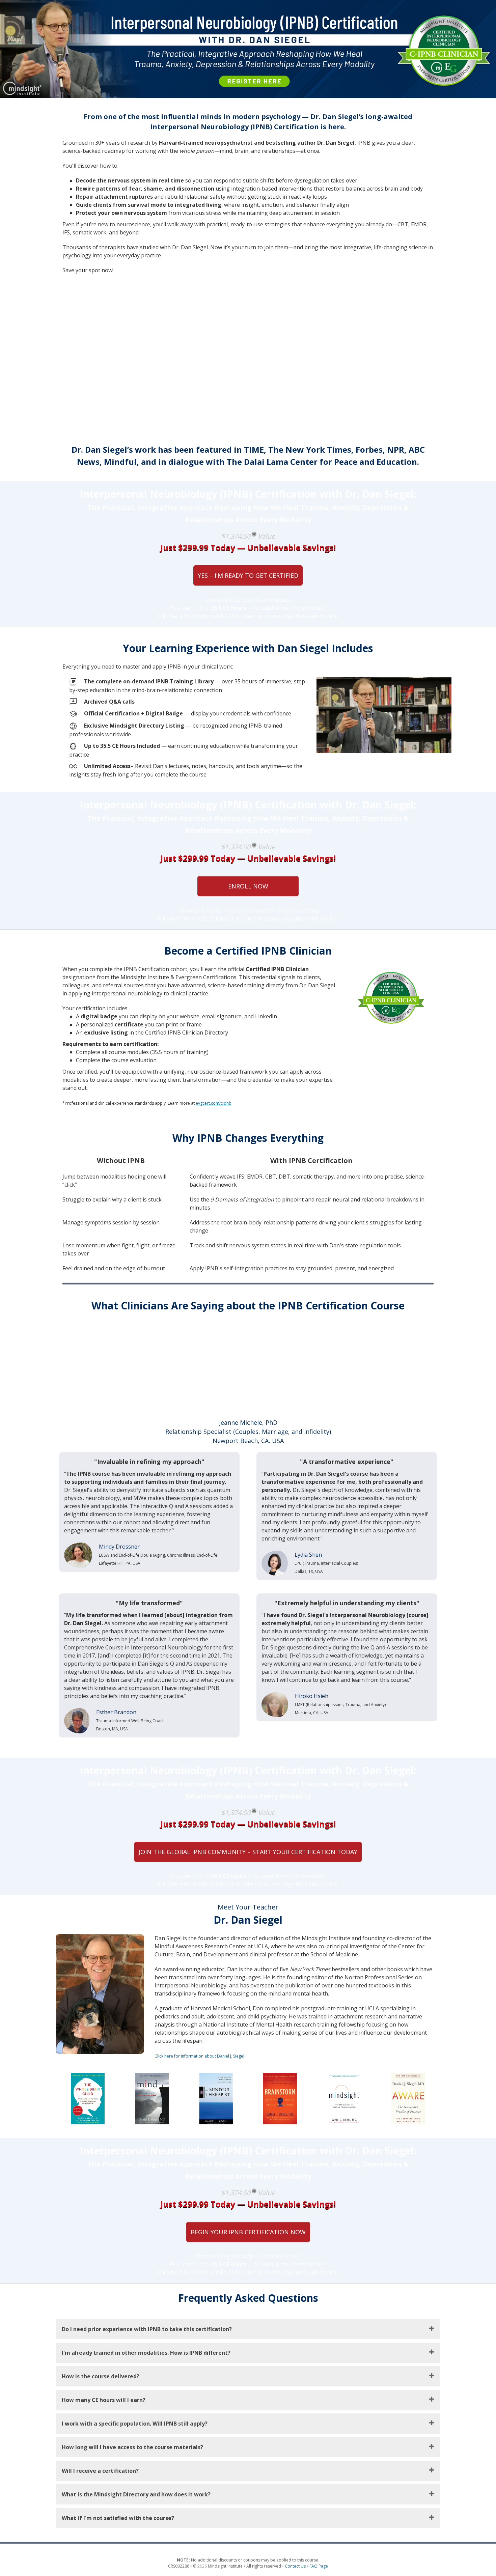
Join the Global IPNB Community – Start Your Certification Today (248, 1852)
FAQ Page (319, 2566)
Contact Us (295, 2566)
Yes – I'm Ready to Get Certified (248, 575)
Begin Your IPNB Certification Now (248, 2232)
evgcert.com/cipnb (214, 1103)
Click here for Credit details (192, 616)
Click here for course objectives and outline (283, 616)
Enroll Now (248, 886)
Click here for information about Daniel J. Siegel (199, 2056)
